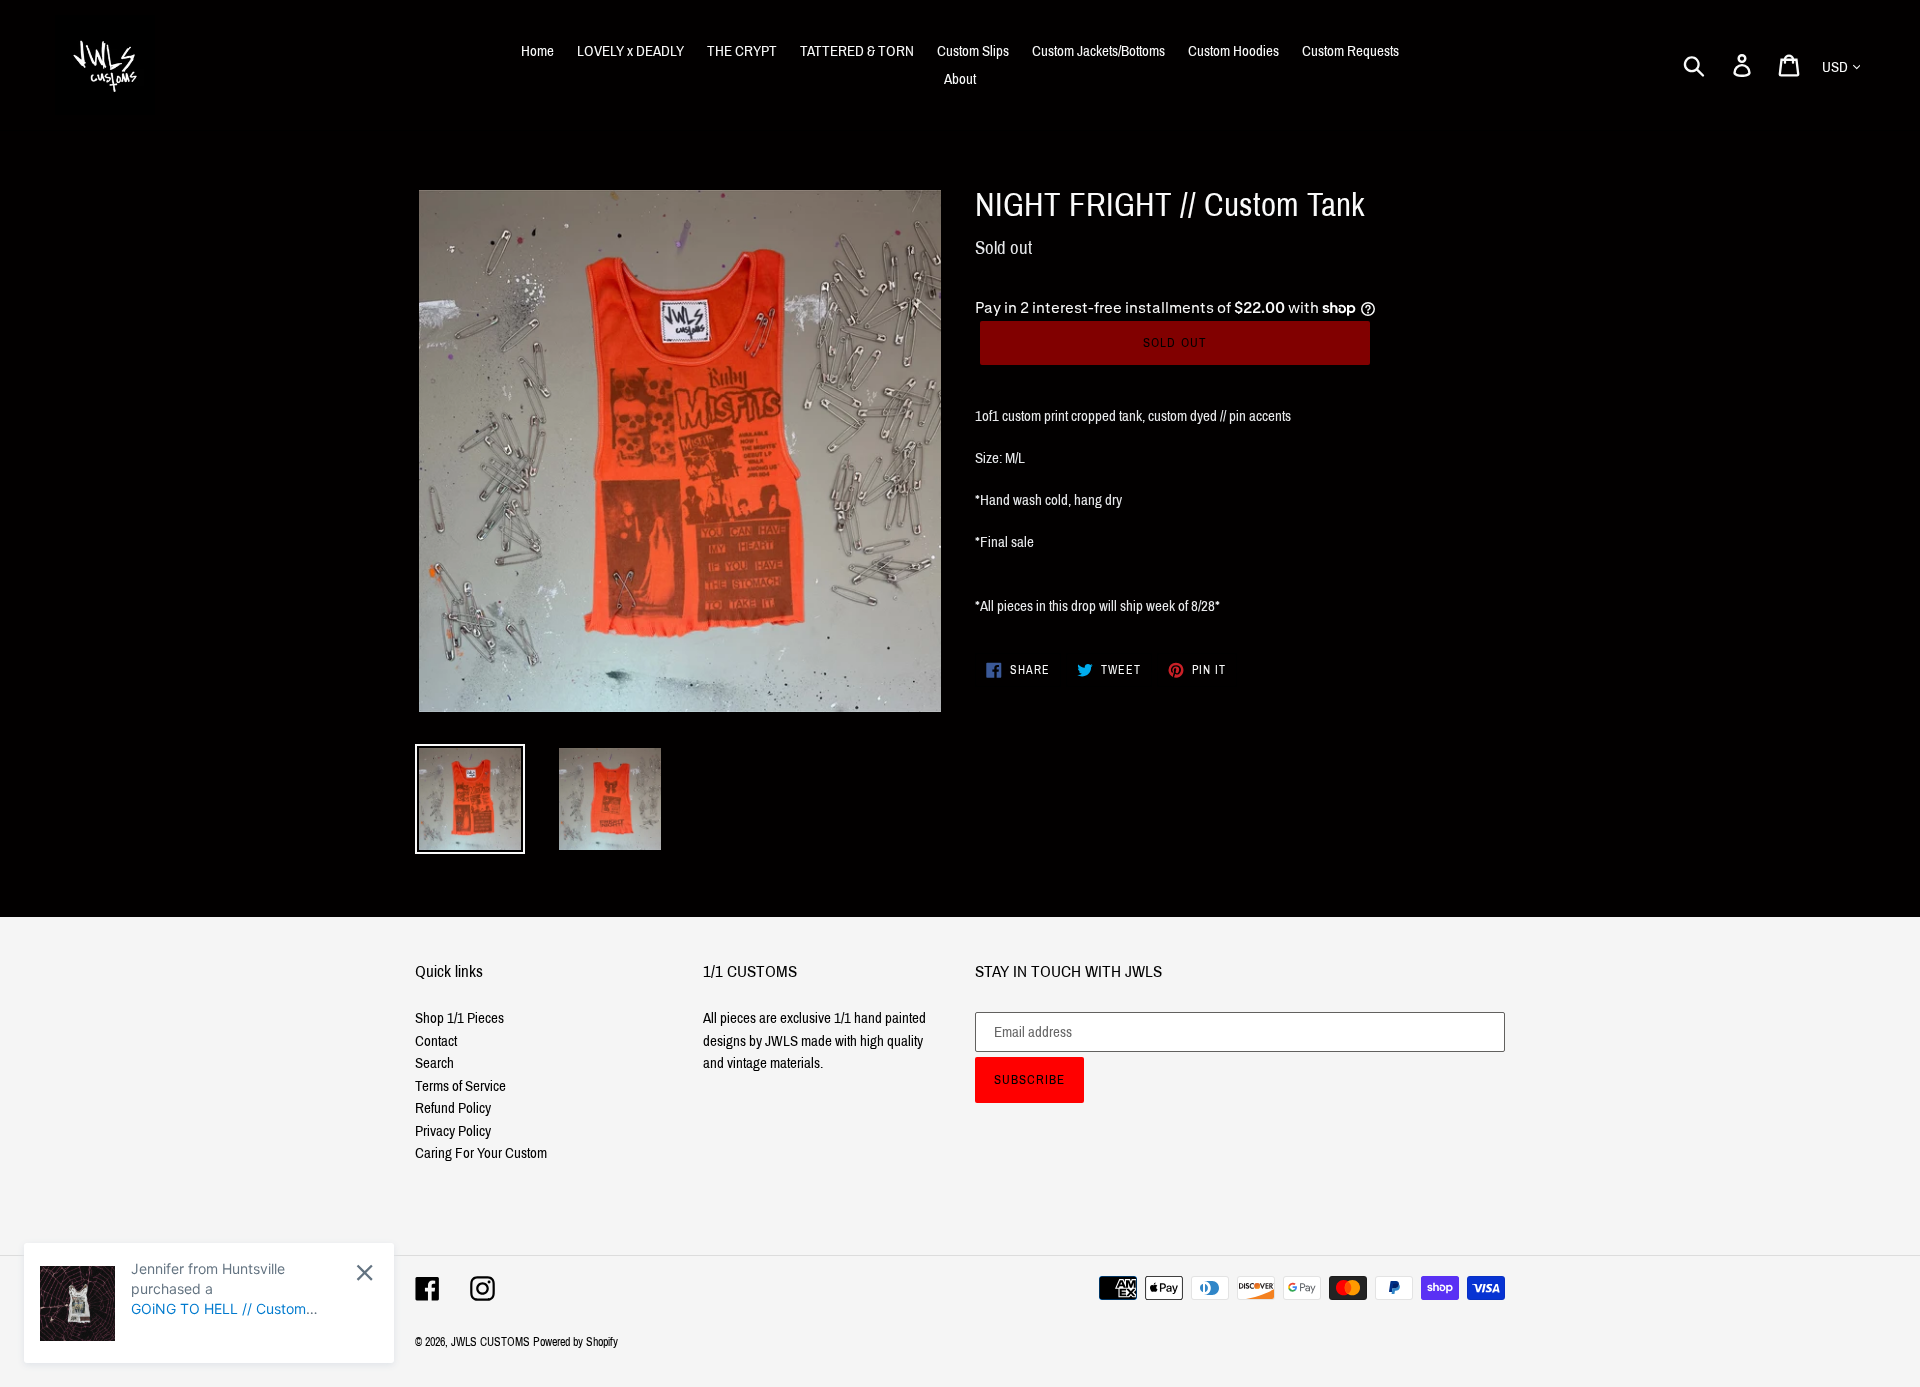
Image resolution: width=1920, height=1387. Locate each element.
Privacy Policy (453, 1131)
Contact (436, 1041)
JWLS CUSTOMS (490, 1342)
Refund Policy (453, 1108)
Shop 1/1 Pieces (459, 1018)
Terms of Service (460, 1086)
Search (434, 1063)
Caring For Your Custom (481, 1153)
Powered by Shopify (575, 1342)
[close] (364, 1272)
